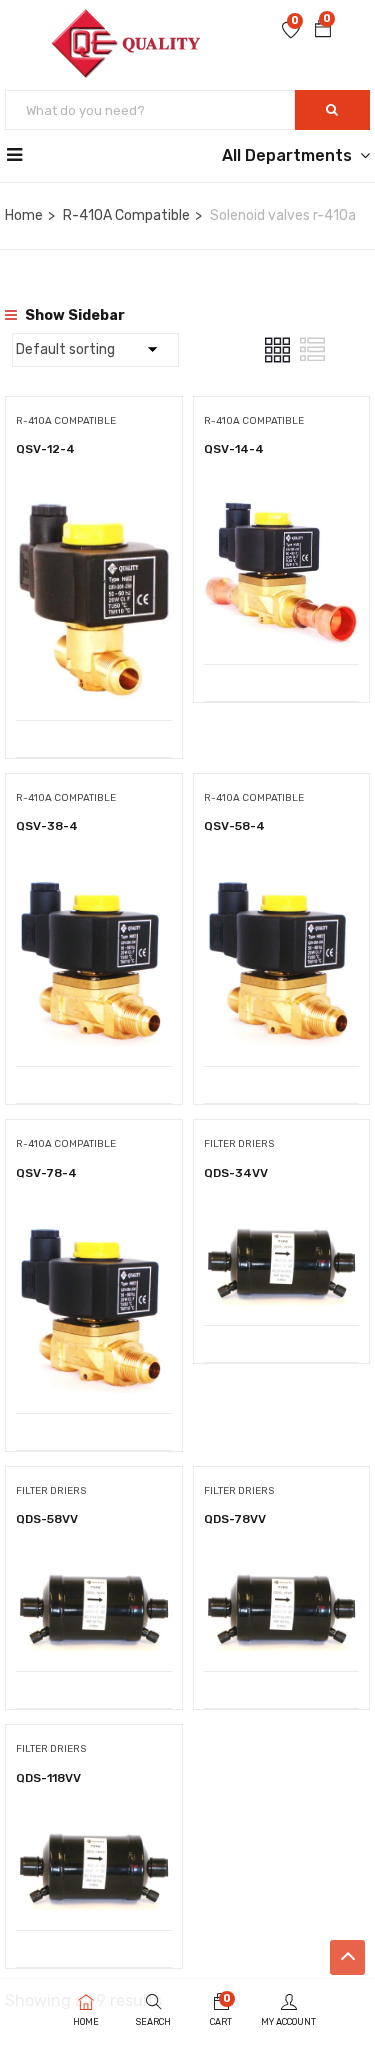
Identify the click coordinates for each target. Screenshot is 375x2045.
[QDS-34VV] (282, 1237)
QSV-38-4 (47, 826)
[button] (323, 31)
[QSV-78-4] (94, 1237)
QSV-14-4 (234, 449)
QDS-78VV (235, 1519)
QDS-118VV (48, 1778)
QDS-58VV (47, 1519)
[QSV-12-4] (94, 513)
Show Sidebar (73, 315)
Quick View (93, 669)
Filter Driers (239, 1144)
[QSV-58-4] (282, 890)
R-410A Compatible (126, 215)
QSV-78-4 (46, 1173)
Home (24, 215)
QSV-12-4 (45, 449)
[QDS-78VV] (282, 1583)
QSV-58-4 (234, 826)
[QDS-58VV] (94, 1583)
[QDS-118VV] (94, 1842)
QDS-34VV (236, 1173)
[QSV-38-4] (94, 890)
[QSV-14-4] (282, 513)
